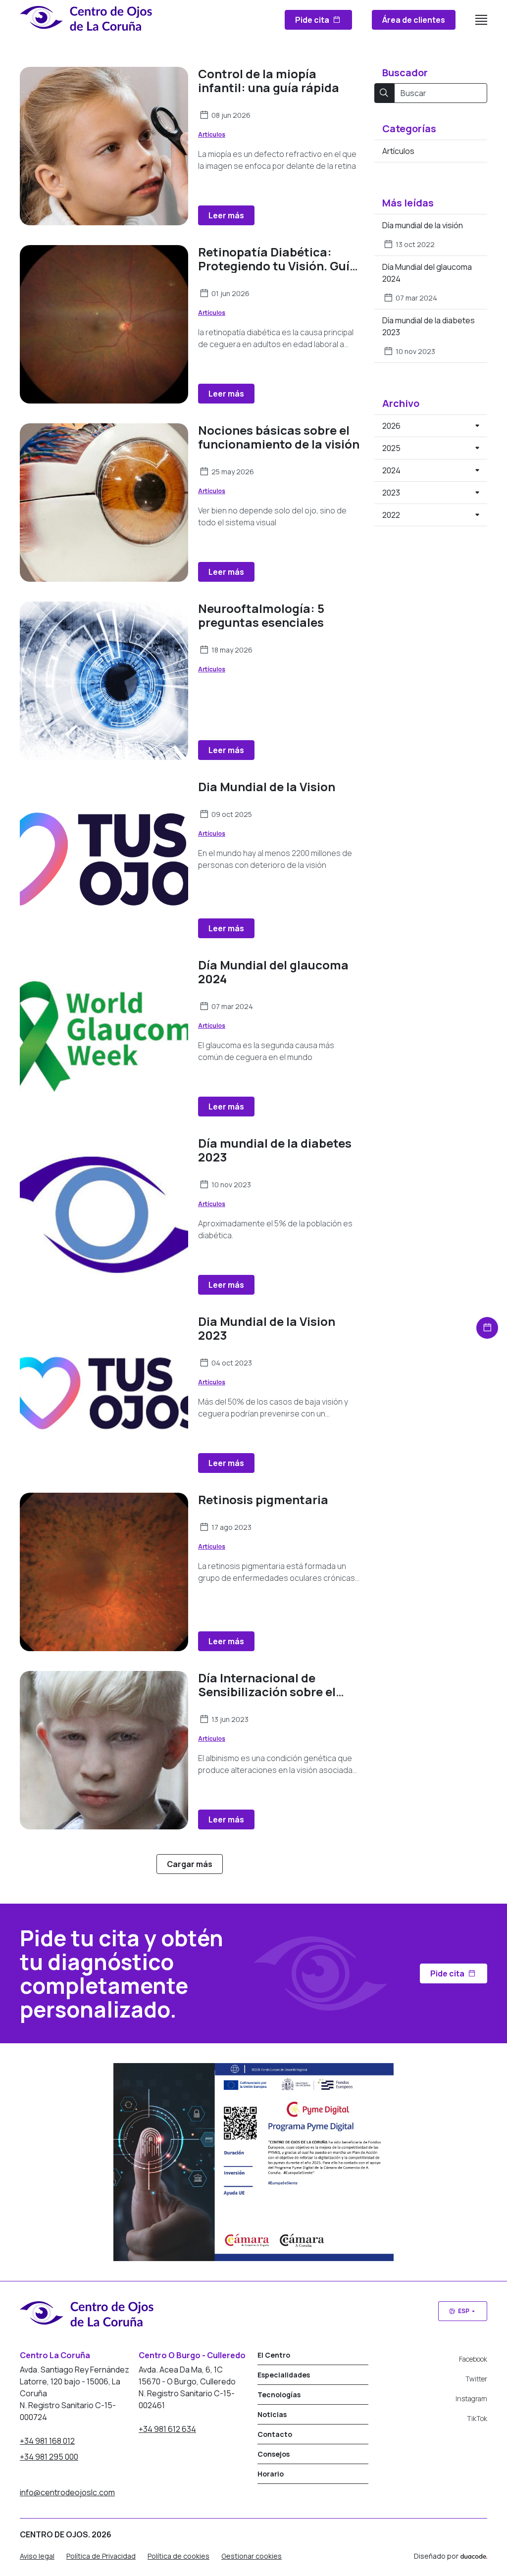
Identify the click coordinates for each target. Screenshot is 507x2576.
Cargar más (190, 1864)
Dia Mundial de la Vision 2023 (267, 1328)
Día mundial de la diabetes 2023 (275, 1150)
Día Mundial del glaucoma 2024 (273, 972)
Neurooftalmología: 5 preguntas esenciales (261, 615)
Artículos (212, 134)
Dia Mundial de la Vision (267, 786)
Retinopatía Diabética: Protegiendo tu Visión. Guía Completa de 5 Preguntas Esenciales (278, 273)
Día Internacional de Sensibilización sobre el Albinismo (267, 1692)
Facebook (473, 2359)
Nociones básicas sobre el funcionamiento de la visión (279, 437)
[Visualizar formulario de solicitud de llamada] (487, 1328)
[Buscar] (384, 93)
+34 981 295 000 (49, 2457)
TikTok (477, 2418)
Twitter (476, 2379)
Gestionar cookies (252, 2556)
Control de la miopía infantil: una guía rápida (269, 80)
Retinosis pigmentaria (263, 1499)
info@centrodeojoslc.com (67, 2492)
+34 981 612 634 (167, 2429)
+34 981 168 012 (47, 2441)
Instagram (471, 2399)
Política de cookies (178, 2556)
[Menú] (481, 20)
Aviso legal (37, 2556)
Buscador (405, 73)
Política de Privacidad (101, 2556)
